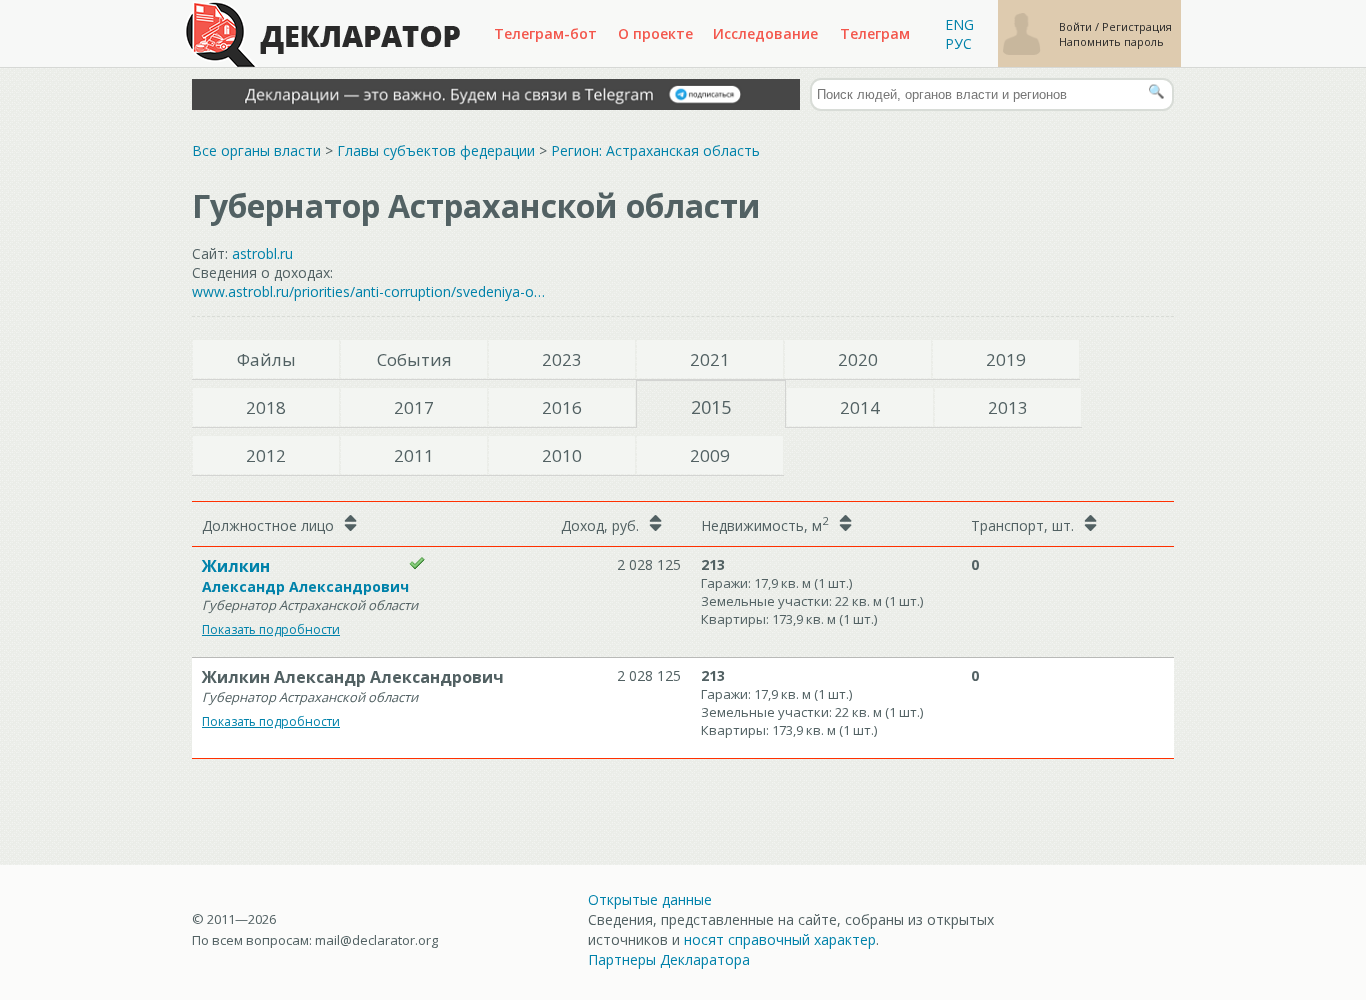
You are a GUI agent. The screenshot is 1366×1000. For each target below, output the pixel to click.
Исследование (765, 33)
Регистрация (1137, 26)
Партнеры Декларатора (669, 959)
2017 (414, 407)
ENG (959, 24)
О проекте (655, 33)
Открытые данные (650, 899)
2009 (710, 455)
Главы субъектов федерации (436, 150)
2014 (860, 407)
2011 (414, 455)
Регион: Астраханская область (655, 150)
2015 (711, 407)
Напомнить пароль (1111, 41)
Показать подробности (271, 629)
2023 (562, 359)
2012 (266, 455)
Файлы (266, 359)
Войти (1077, 26)
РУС (958, 43)
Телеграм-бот (545, 33)
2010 (562, 455)
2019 (1006, 359)
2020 (858, 359)
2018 (266, 407)
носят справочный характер (780, 939)
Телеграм (875, 33)
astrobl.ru (262, 253)
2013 (1008, 407)
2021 (710, 359)
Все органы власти (256, 150)
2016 (562, 407)
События (414, 359)
